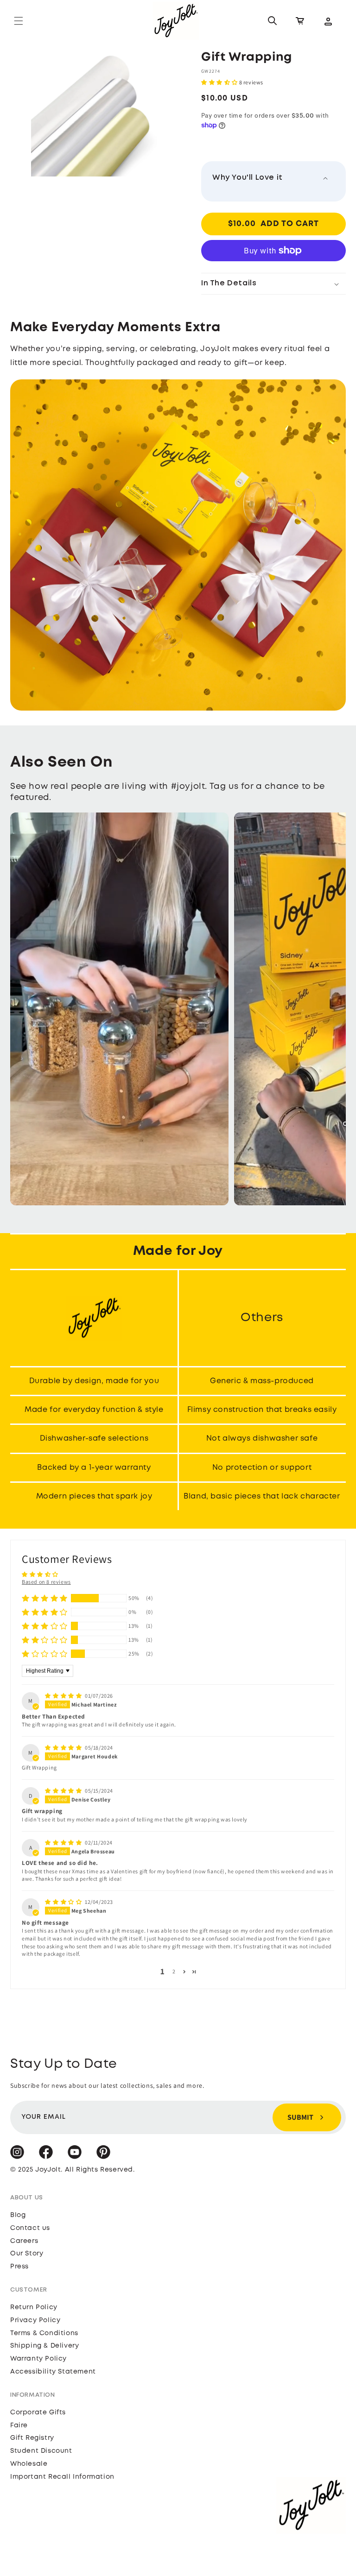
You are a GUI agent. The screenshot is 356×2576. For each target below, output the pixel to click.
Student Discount (41, 2451)
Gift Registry (32, 2438)
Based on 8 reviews (46, 1582)
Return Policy (34, 2307)
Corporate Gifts (38, 2412)
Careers (24, 2241)
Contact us (30, 2228)
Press (19, 2267)
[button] (19, 21)
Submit (300, 2117)
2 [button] (174, 1971)
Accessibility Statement (53, 2372)
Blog (18, 2215)
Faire (19, 2425)
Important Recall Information (62, 2477)
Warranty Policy (38, 2359)
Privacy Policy (35, 2320)
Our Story (27, 2254)
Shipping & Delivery (44, 2346)
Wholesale (29, 2464)
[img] (64, 1696)
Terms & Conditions (44, 2333)
